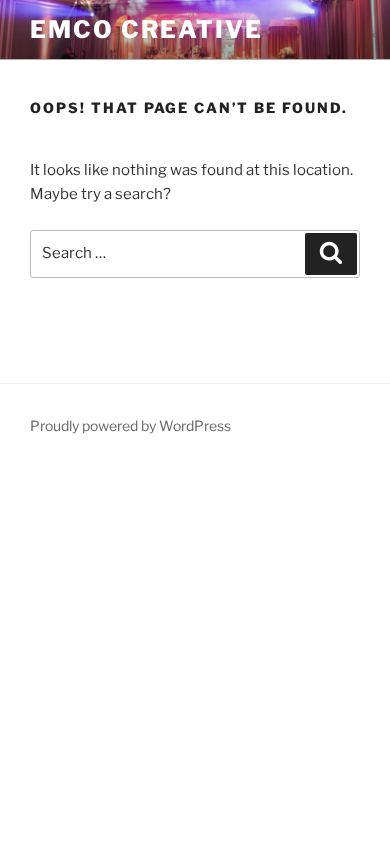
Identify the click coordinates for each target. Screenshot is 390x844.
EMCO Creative (146, 29)
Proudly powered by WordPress (130, 425)
